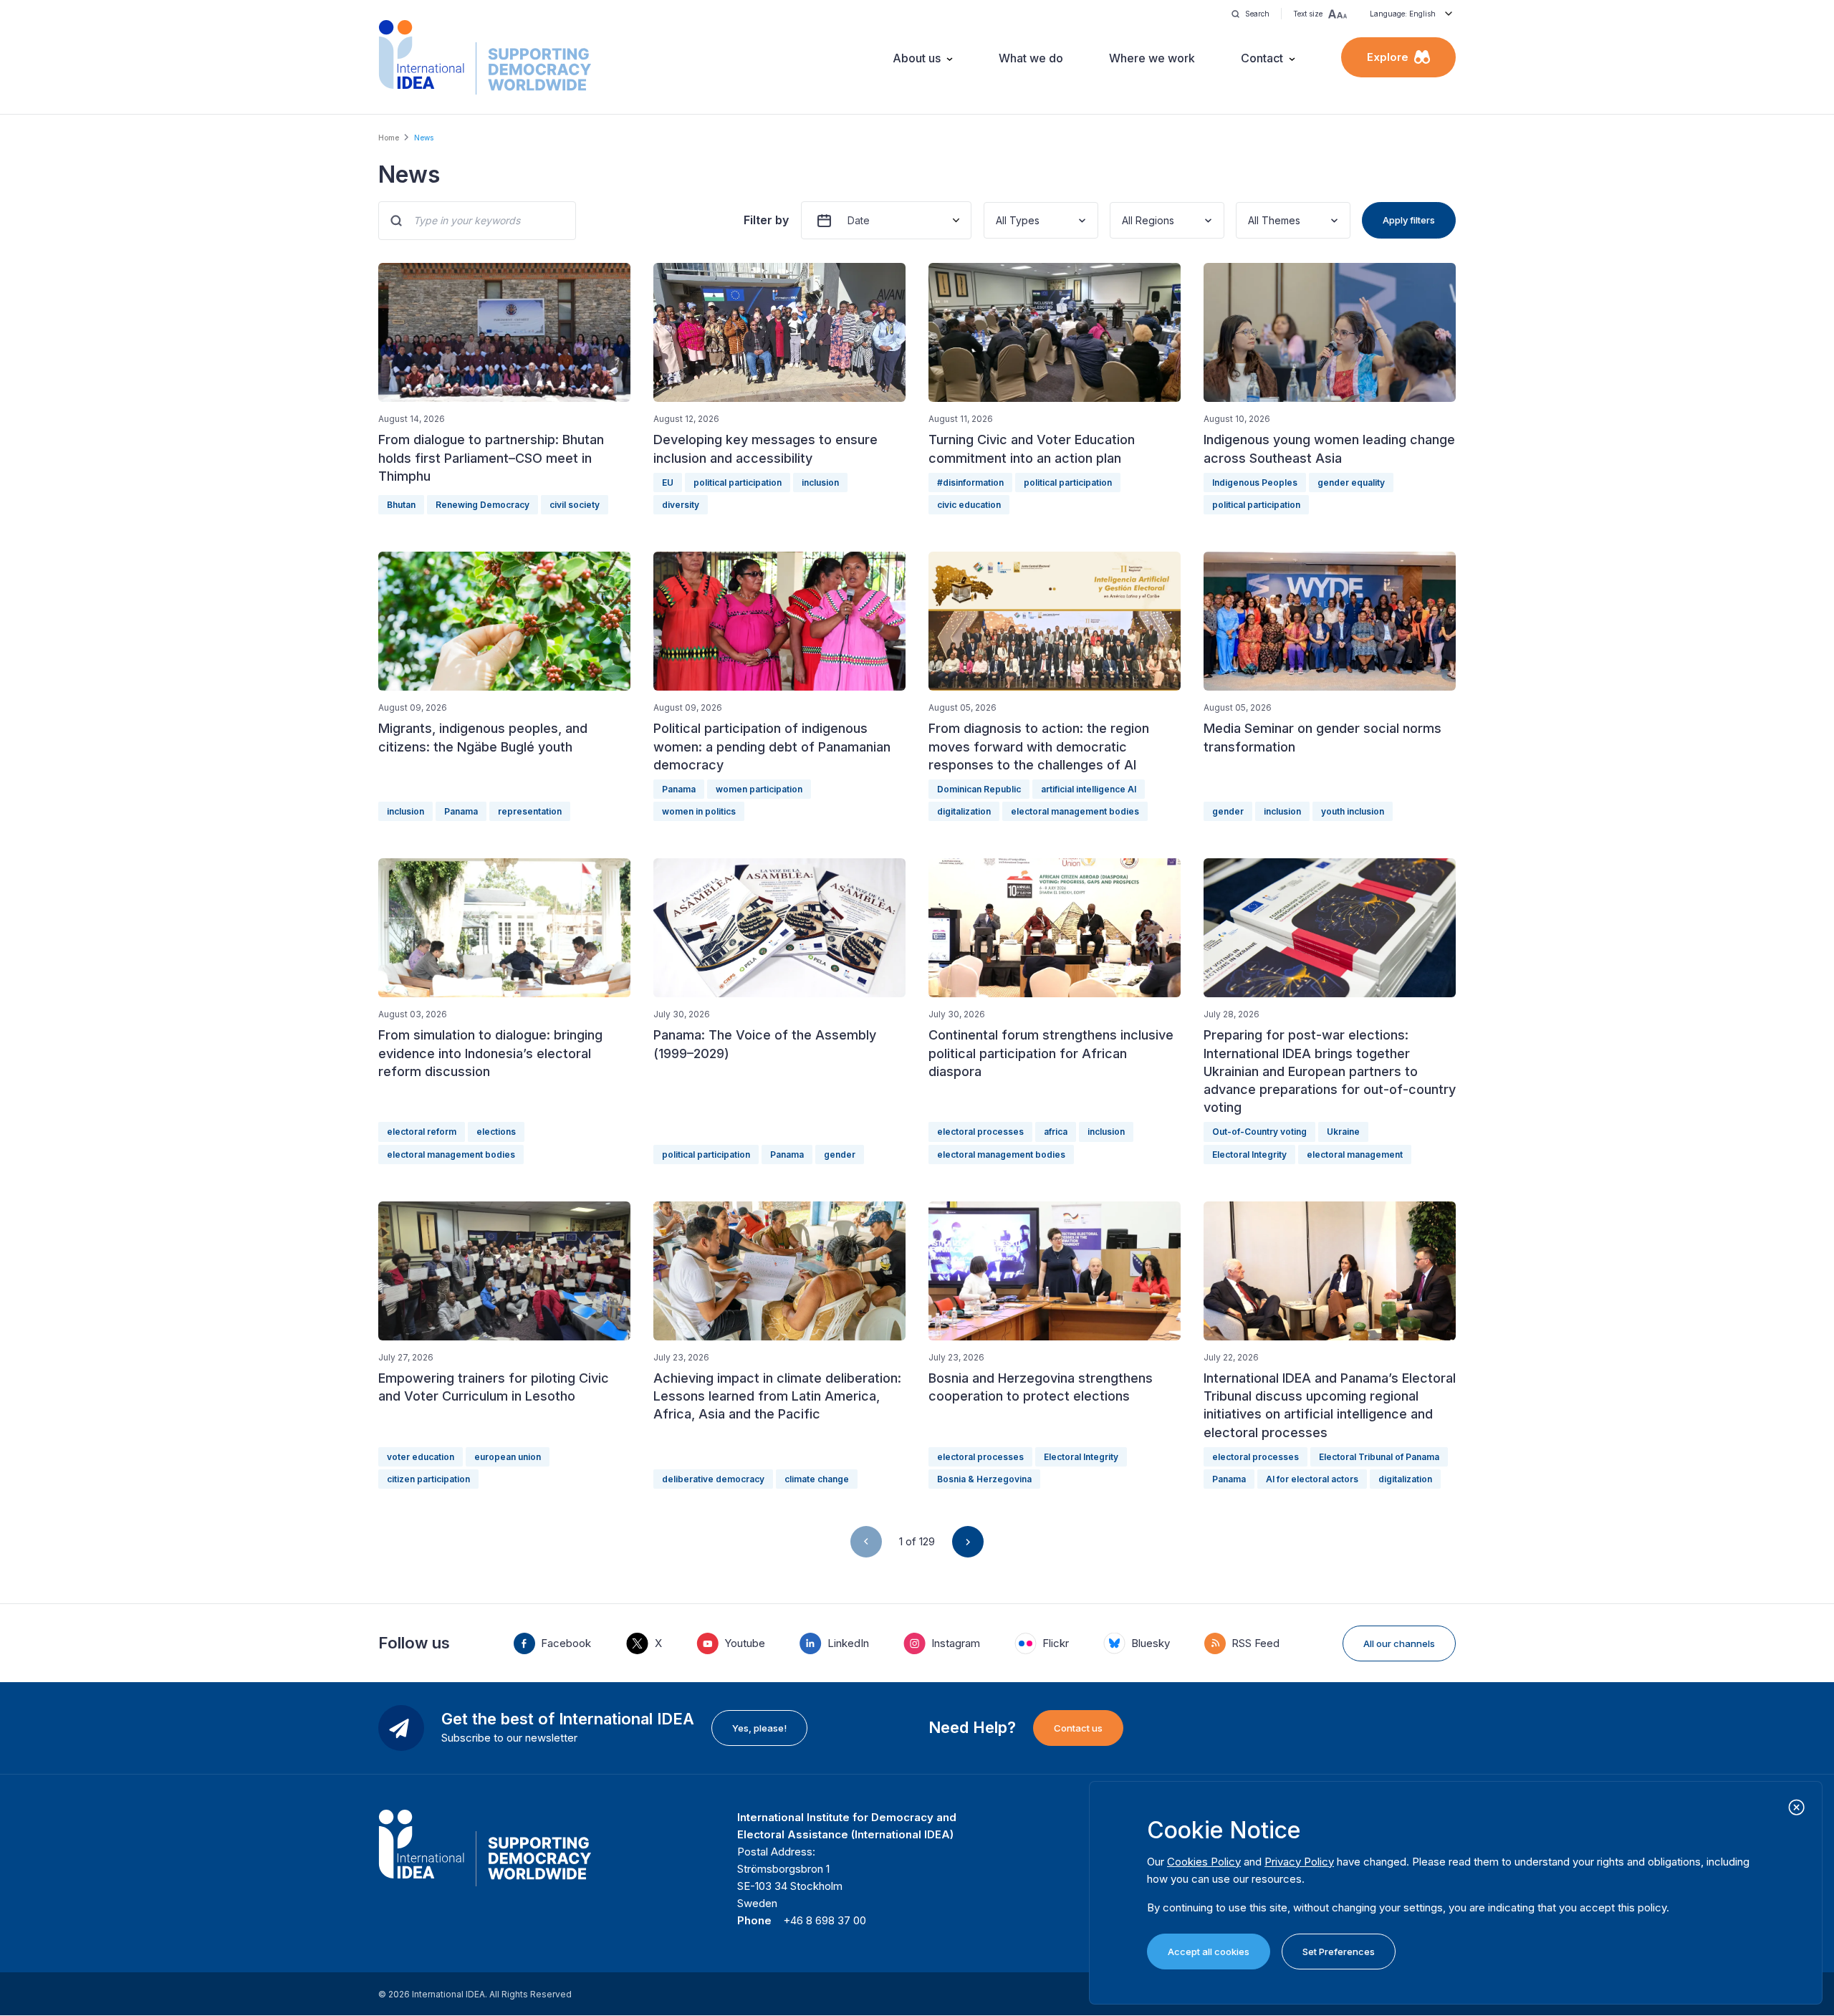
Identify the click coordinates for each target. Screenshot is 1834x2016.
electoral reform (422, 1132)
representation (530, 811)
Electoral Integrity (1249, 1155)
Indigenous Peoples (1255, 483)
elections (496, 1132)
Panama (461, 811)
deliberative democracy (713, 1479)
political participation (738, 483)
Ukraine (1343, 1132)
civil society (575, 505)
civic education (969, 505)
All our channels (1399, 1643)
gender (1228, 811)
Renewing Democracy (482, 505)
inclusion (820, 483)
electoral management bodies (1075, 811)
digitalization (964, 811)
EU (668, 483)
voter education (421, 1457)
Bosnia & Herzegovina (984, 1479)
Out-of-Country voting (1259, 1132)
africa (1056, 1132)
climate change (817, 1479)
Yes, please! (759, 1728)
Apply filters (1409, 220)
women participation (759, 789)
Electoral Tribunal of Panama (1379, 1457)
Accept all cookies (1209, 1952)
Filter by (766, 220)
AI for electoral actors (1312, 1479)
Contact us (1078, 1728)
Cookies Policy (1204, 1862)
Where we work (1152, 58)
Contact (1262, 58)
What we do (1031, 58)
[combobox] (997, 220)
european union (508, 1457)
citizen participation (428, 1479)
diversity (681, 505)
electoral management (1355, 1155)
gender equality (1351, 483)
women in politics (699, 811)
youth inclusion (1353, 811)
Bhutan (401, 505)
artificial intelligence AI (1089, 789)
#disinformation (970, 483)
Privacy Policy (1299, 1862)
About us (917, 58)
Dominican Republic (979, 789)
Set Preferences (1339, 1952)
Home (389, 138)
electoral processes (980, 1132)
